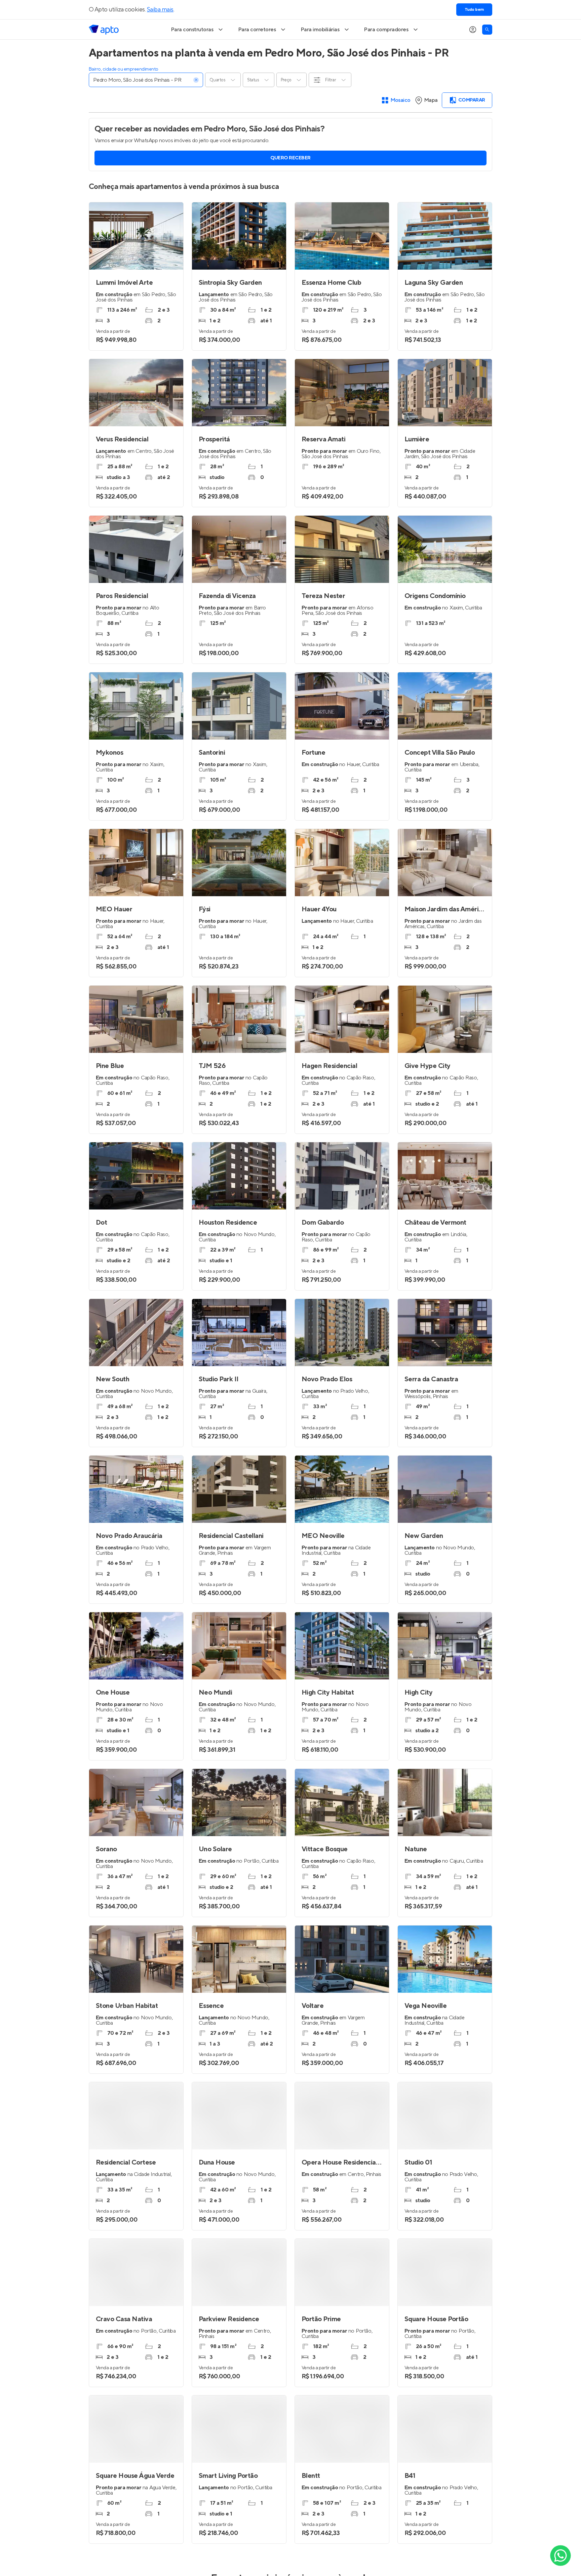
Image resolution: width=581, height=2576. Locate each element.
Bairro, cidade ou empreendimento (124, 69)
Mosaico (401, 100)
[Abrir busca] (487, 30)
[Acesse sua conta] (473, 30)
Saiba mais (160, 10)
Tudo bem (474, 10)
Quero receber (290, 158)
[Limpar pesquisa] (196, 80)
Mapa (431, 100)
